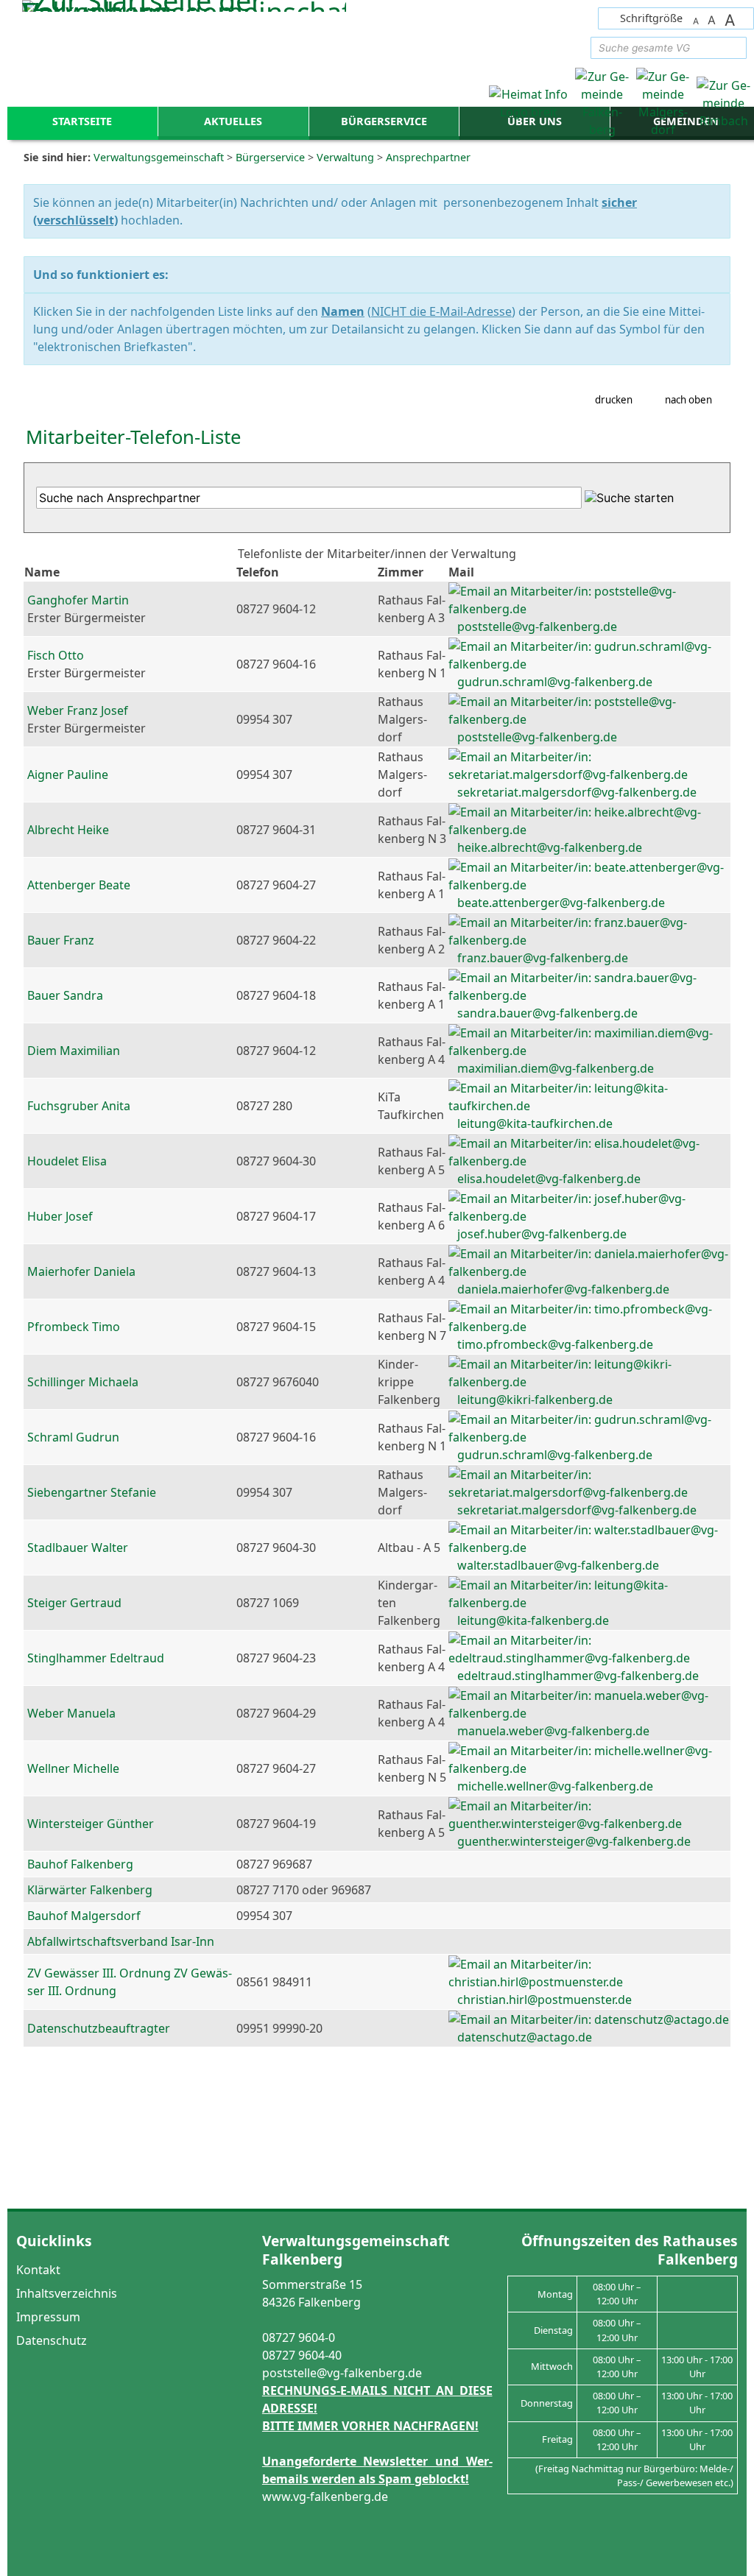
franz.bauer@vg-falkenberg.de (543, 958)
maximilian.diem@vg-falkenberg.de (556, 1068)
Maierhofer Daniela (81, 1271)
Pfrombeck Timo (74, 1327)
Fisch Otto (56, 655)
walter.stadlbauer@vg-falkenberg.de (558, 1565)
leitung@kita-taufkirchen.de (535, 1123)
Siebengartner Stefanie (92, 1492)
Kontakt (38, 2270)
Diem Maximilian (74, 1051)
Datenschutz (52, 2340)
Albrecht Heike (68, 830)
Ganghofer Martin (78, 600)
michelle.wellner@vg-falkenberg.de (555, 1786)
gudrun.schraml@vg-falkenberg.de (555, 682)
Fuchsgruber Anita (79, 1106)
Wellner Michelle (73, 1768)
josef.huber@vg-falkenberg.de (542, 1234)
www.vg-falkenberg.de (325, 2496)
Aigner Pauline (68, 774)
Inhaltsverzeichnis (67, 2293)
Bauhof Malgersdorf (84, 1916)
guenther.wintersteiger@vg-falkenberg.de (574, 1841)
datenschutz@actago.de (525, 2037)
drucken (614, 400)
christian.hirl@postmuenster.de (545, 2000)
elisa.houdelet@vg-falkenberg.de (549, 1179)
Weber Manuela (71, 1713)
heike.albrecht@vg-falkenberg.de (550, 847)
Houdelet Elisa (67, 1161)
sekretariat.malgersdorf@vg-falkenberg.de (577, 792)
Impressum (48, 2317)
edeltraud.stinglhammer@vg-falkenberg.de (578, 1676)
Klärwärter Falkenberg (90, 1890)
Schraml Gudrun (73, 1437)
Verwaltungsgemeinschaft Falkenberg (356, 2249)
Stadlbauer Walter (78, 1548)
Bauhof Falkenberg (80, 1864)
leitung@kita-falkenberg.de (533, 1620)
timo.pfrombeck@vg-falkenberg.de (555, 1344)
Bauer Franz (61, 940)
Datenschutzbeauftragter (99, 2028)
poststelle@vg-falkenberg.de (537, 627)
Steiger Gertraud (74, 1603)
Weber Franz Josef (78, 710)
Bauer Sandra (65, 995)
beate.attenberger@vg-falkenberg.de (561, 903)
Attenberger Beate (79, 885)
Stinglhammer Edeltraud (96, 1658)
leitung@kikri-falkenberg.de (535, 1400)
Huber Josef (60, 1216)
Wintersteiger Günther (91, 1824)
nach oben (688, 400)
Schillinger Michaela (83, 1382)
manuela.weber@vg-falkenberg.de (553, 1731)
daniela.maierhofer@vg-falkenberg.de (563, 1289)
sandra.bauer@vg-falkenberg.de (547, 1013)
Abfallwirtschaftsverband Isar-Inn (121, 1941)
